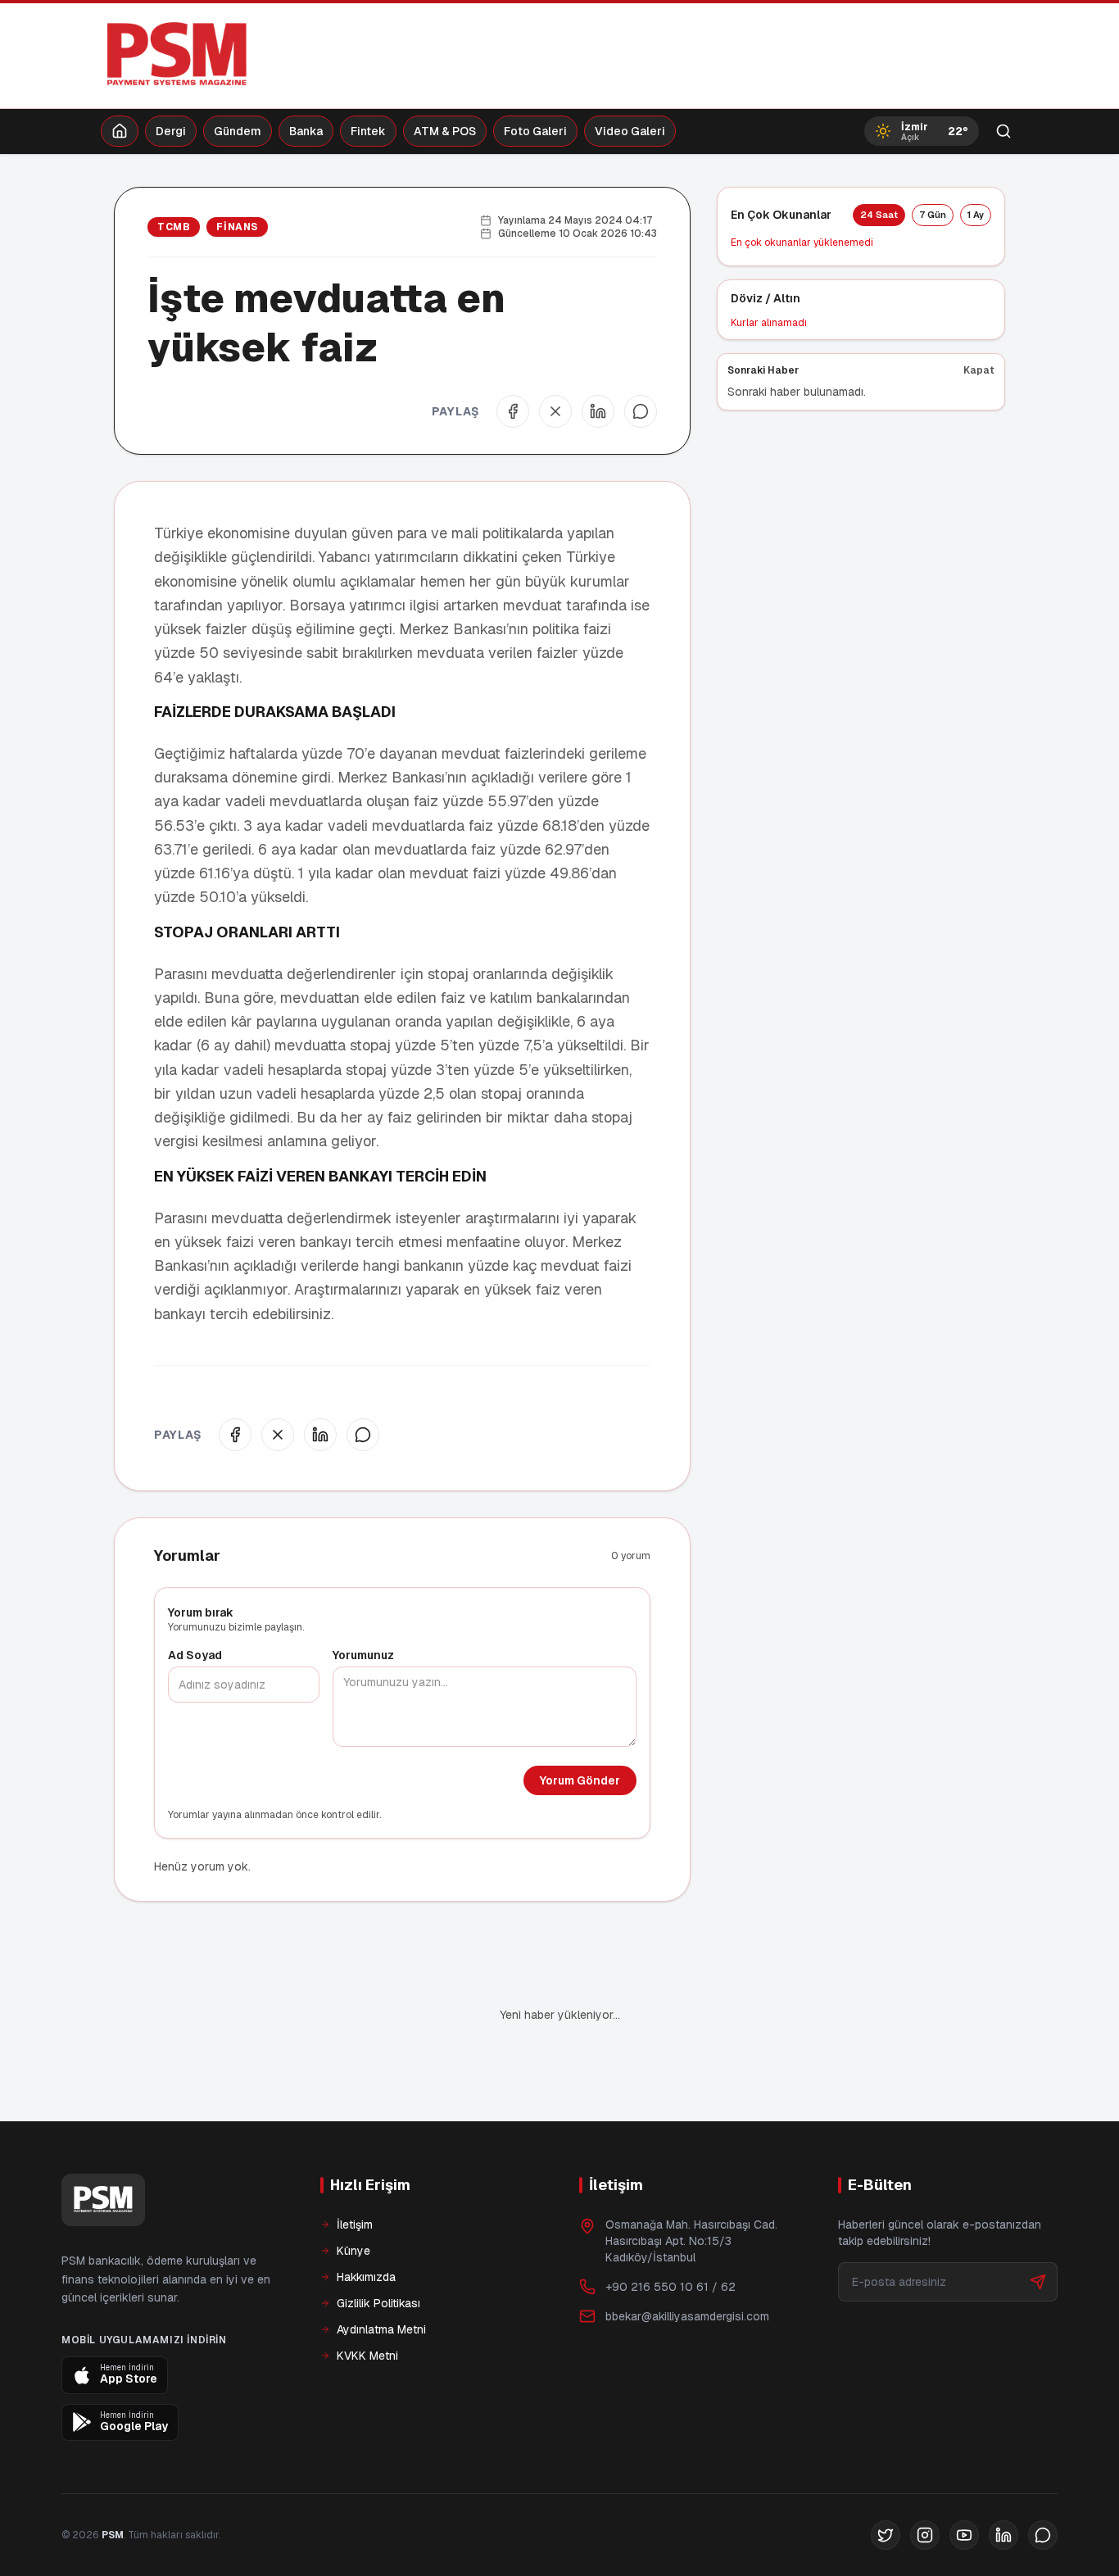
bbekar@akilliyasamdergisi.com (687, 2261)
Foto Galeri (535, 131)
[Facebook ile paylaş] (513, 411)
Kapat (979, 370)
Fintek (368, 131)
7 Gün (933, 215)
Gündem (238, 131)
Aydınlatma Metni (381, 2274)
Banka (306, 131)
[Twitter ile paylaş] (555, 411)
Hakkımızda (366, 2221)
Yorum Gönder (580, 1780)
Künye (353, 2195)
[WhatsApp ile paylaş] (641, 411)
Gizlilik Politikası (378, 2247)
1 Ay (976, 215)
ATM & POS (445, 131)
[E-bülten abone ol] (1038, 2226)
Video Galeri (630, 131)
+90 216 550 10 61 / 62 (670, 2231)
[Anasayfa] (120, 131)
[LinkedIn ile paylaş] (598, 411)
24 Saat (879, 215)
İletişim (355, 2169)
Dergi (171, 131)
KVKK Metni (367, 2300)
